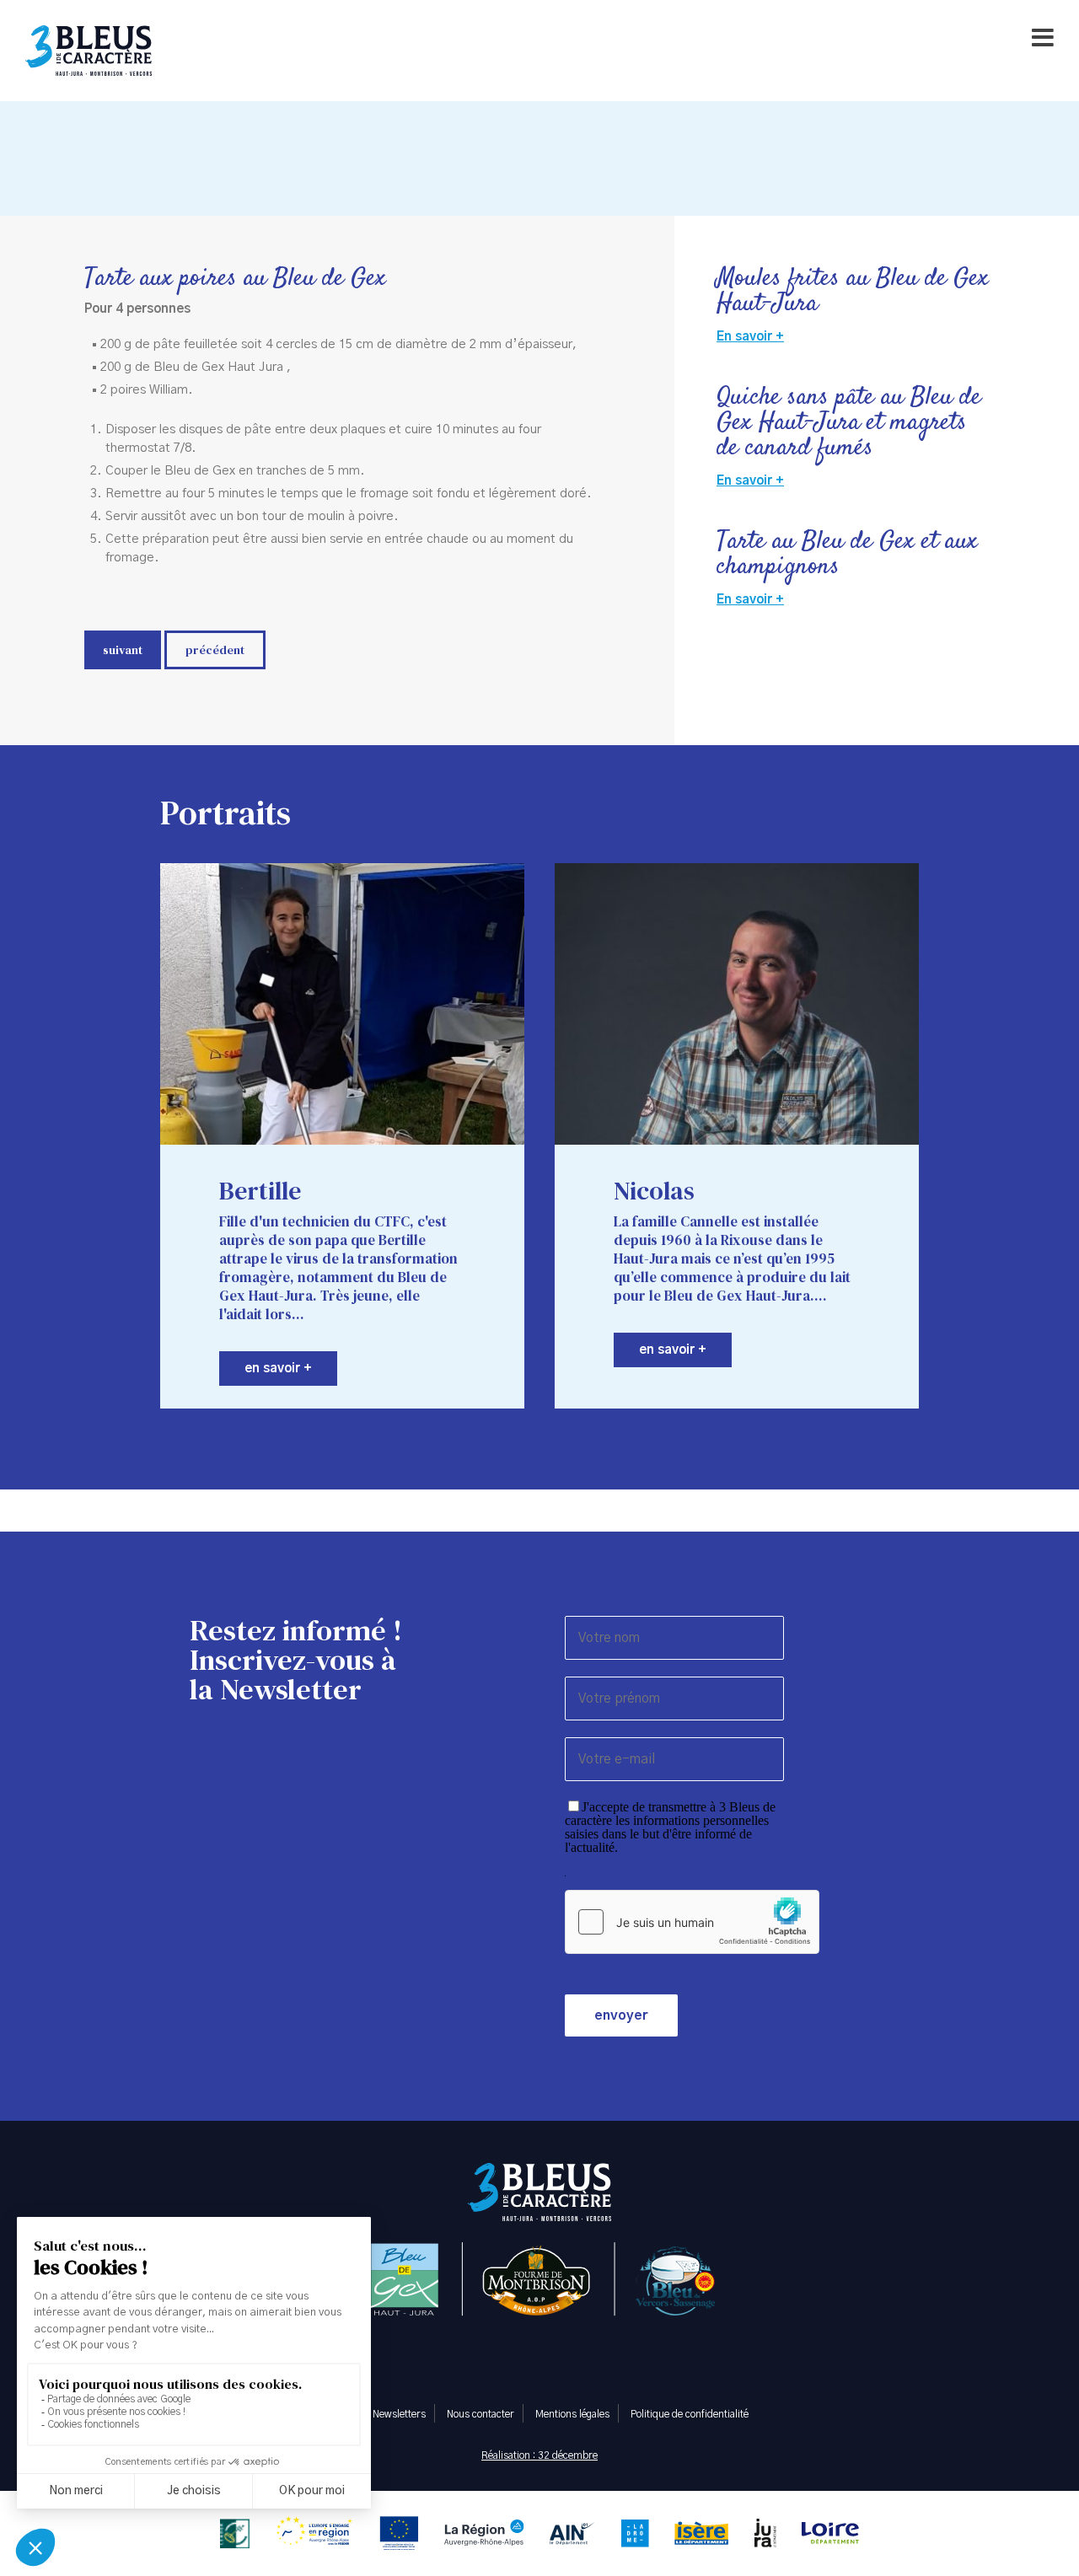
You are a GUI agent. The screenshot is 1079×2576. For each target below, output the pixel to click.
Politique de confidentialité (690, 2414)
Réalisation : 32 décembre (539, 2455)
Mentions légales (572, 2414)
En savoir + (750, 337)
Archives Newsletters (378, 2414)
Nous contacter (480, 2414)
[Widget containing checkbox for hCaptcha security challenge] (692, 1922)
